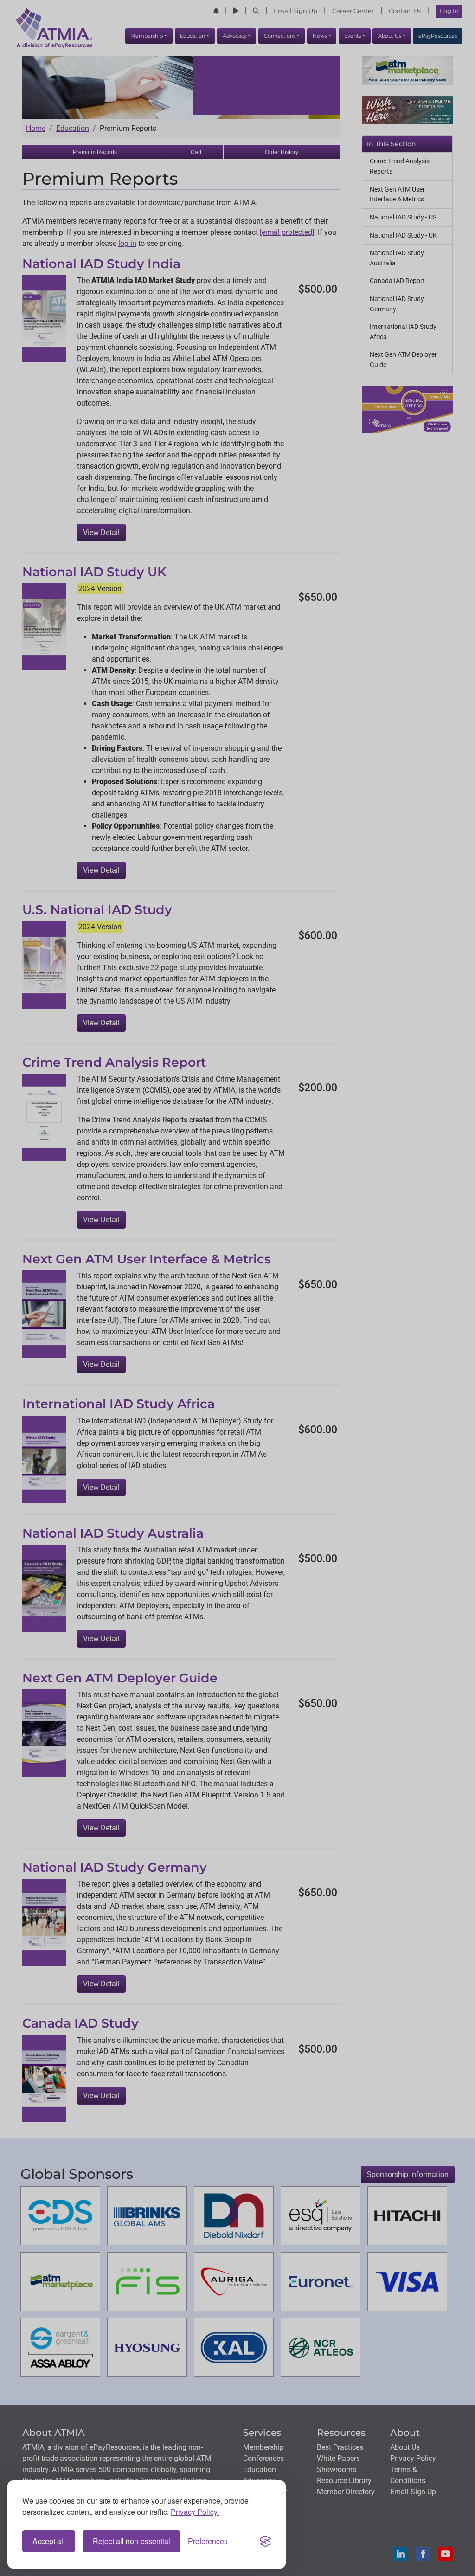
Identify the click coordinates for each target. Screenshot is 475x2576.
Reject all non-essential (132, 2541)
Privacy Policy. (195, 2512)
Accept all (49, 2541)
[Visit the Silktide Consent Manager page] (265, 2541)
